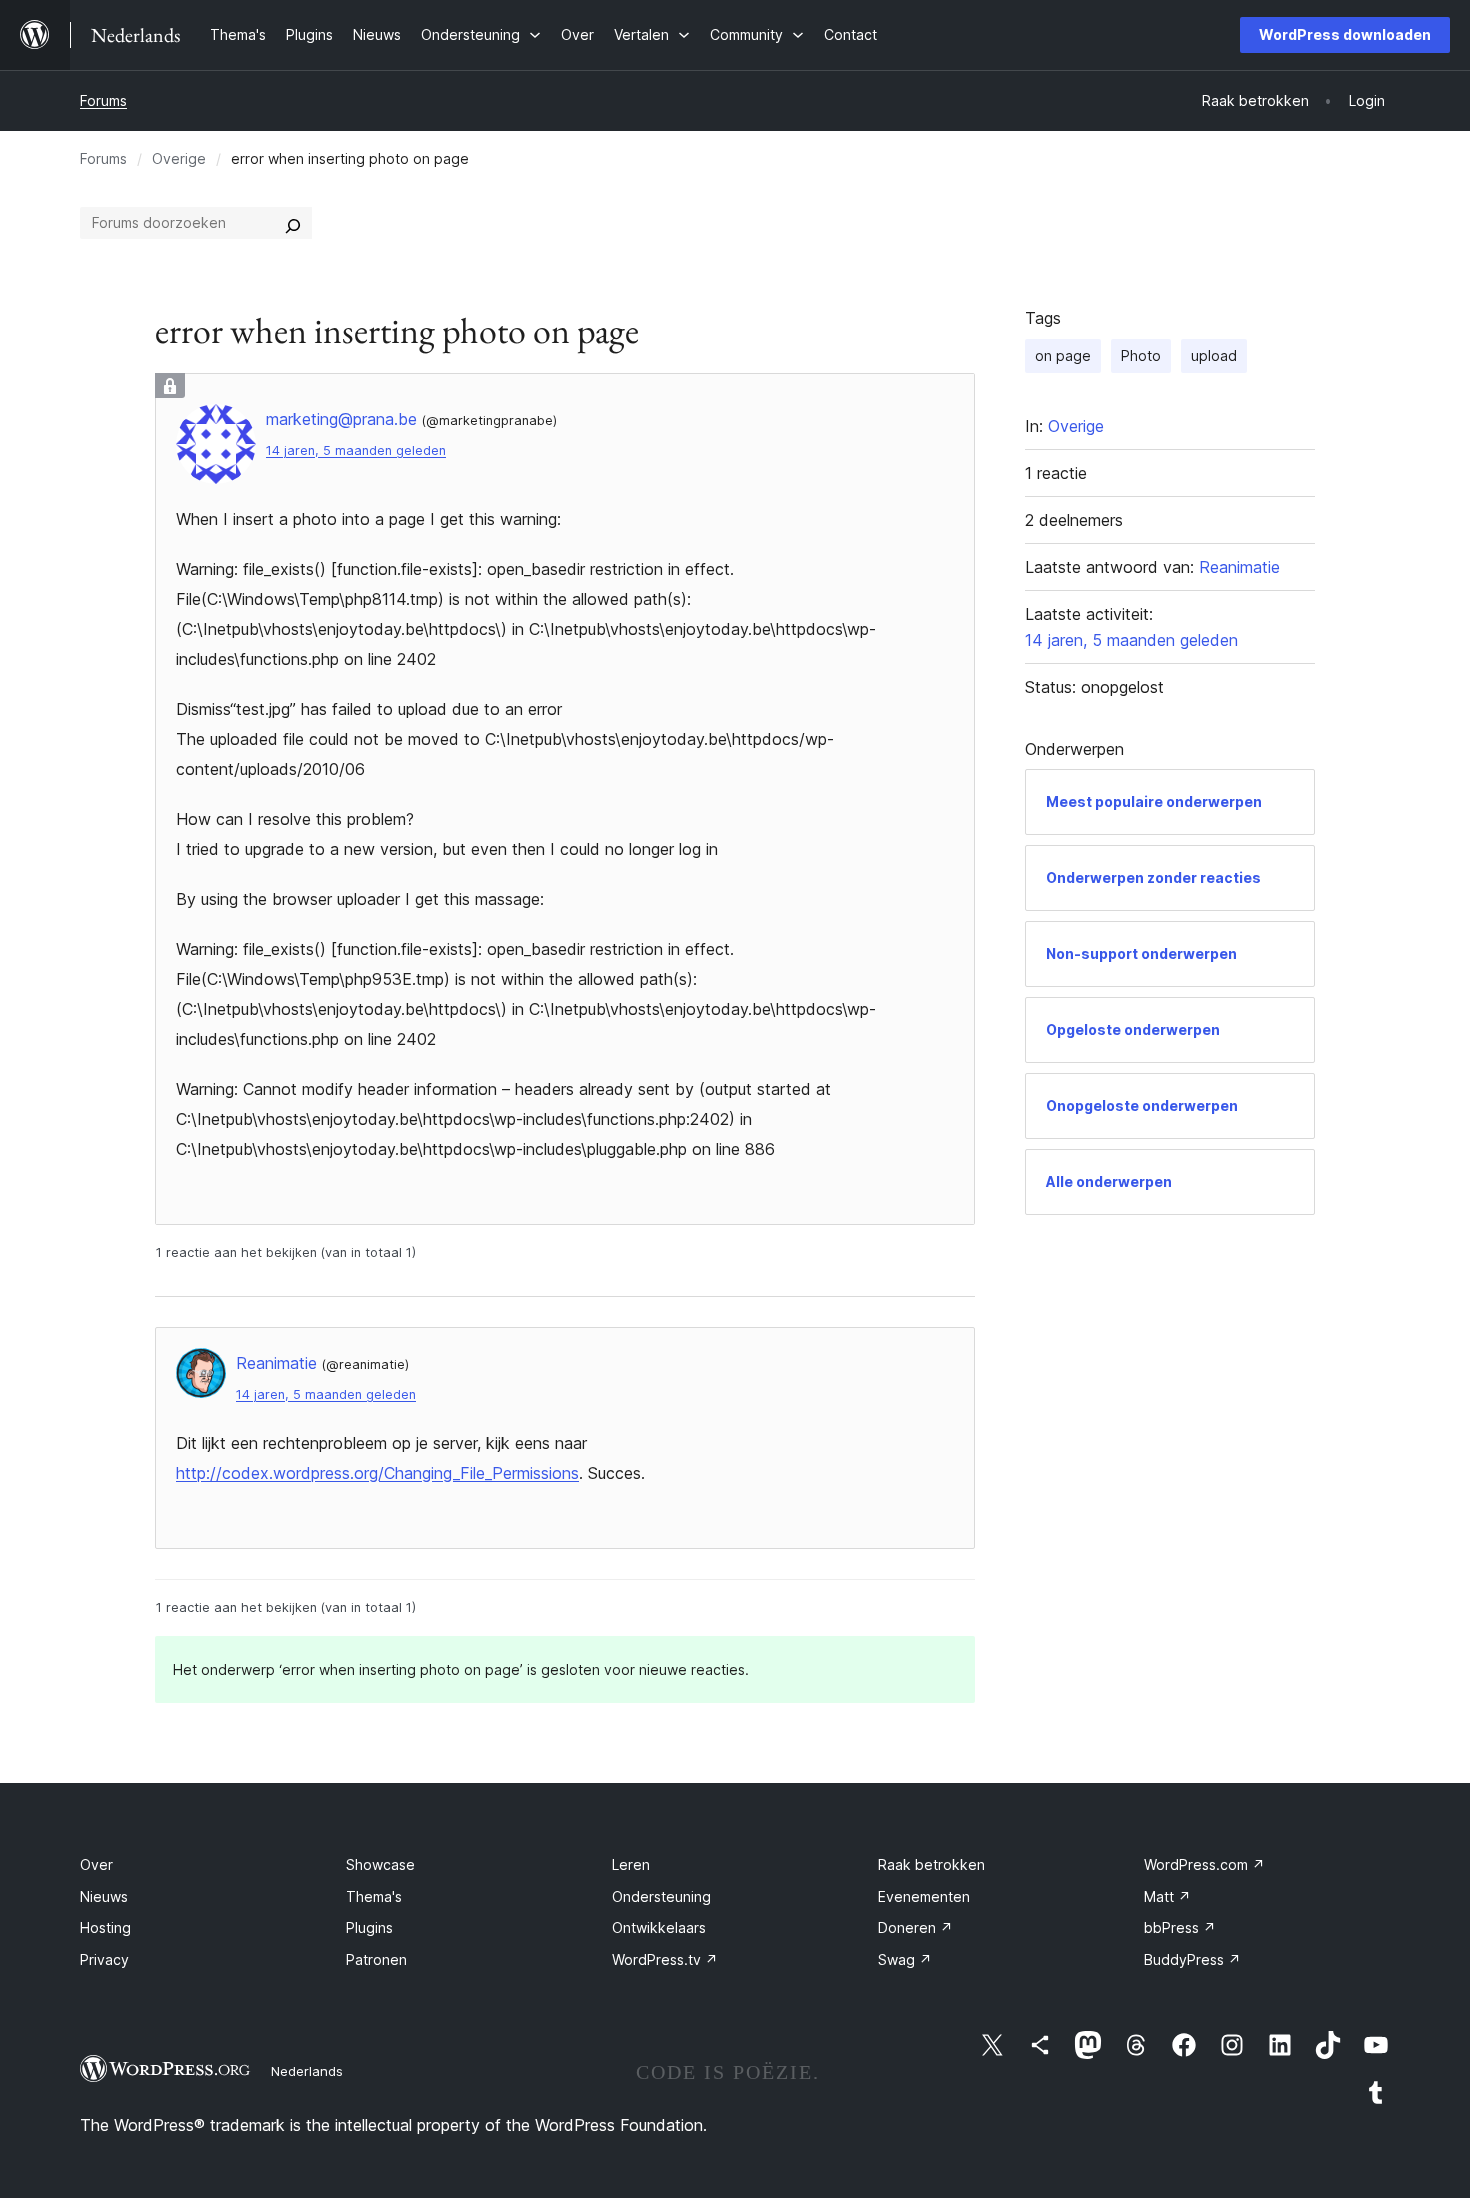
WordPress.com (1204, 1864)
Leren (631, 1864)
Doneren (915, 1927)
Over (96, 1864)
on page (1063, 355)
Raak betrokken (931, 1864)
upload (1214, 355)
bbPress (1180, 1927)
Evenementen (924, 1896)
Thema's (374, 1896)
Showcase (380, 1864)
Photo (1141, 355)
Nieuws (104, 1896)
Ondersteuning (661, 1896)
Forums (103, 100)
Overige (179, 158)
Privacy (104, 1959)
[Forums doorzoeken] (293, 223)
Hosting (105, 1927)
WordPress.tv (665, 1959)
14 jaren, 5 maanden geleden (356, 450)
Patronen (376, 1959)
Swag (905, 1959)
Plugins (369, 1927)
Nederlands (307, 2071)
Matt (1167, 1896)
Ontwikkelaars (659, 1927)
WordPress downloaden (1345, 34)
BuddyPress (1192, 1959)
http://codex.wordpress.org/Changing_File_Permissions (377, 1473)
